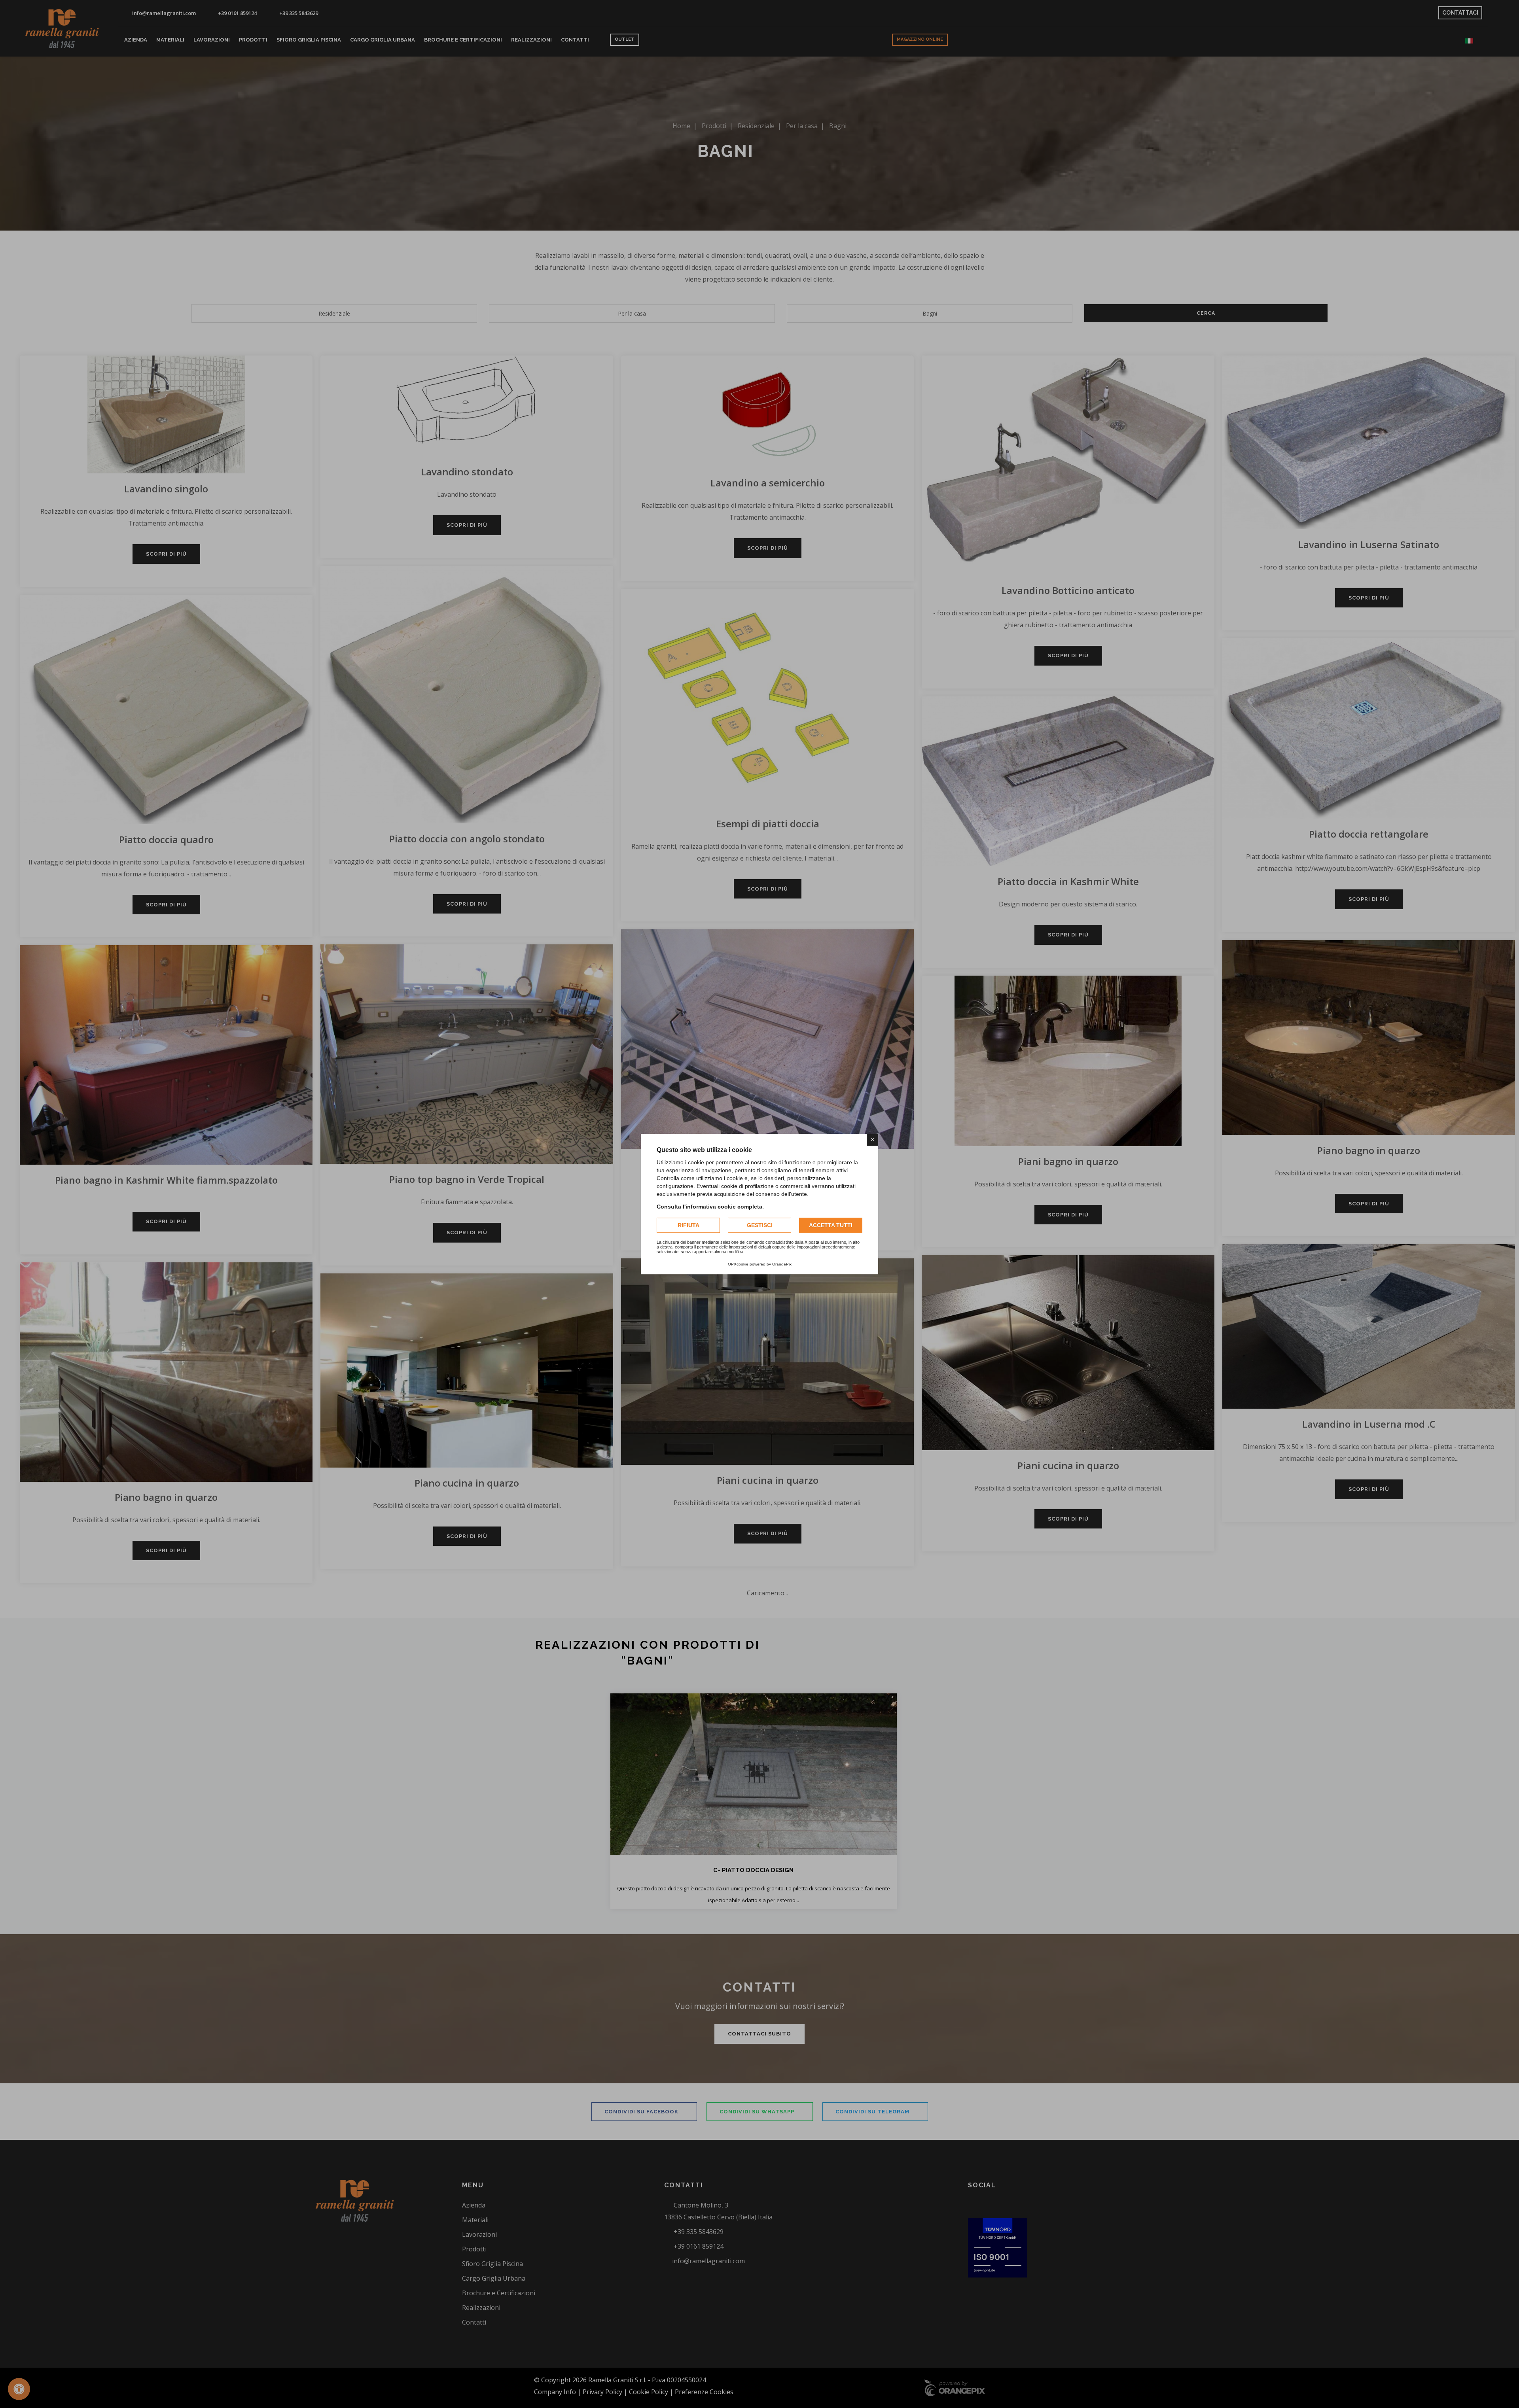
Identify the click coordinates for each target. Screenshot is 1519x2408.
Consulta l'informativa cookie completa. (710, 1207)
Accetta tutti (831, 1225)
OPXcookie (738, 1264)
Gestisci (760, 1225)
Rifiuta (688, 1225)
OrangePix (782, 1264)
